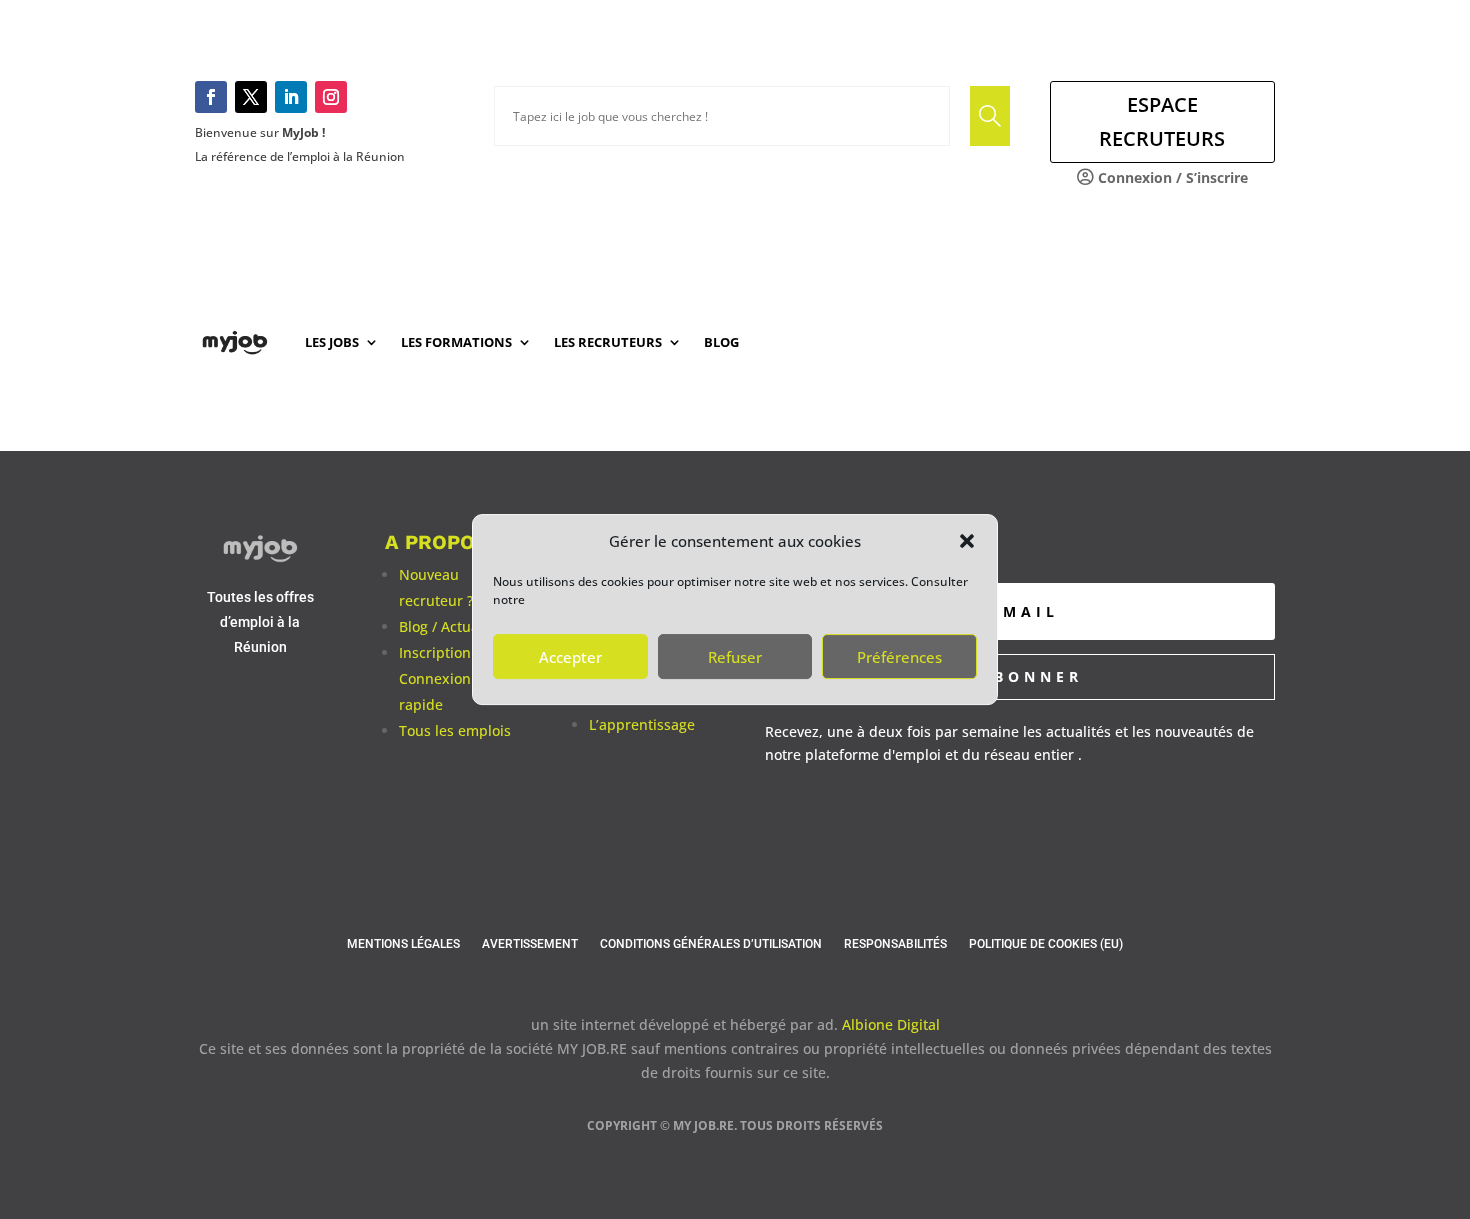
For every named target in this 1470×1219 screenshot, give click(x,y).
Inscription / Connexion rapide (439, 678)
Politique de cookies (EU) (1046, 944)
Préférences (899, 657)
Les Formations (456, 342)
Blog (721, 342)
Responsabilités (895, 944)
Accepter (570, 657)
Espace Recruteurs (1162, 121)
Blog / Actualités (453, 626)
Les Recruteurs (608, 342)
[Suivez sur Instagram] (331, 97)
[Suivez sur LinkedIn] (291, 97)
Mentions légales (403, 944)
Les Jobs (332, 342)
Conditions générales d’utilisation (711, 944)
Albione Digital (891, 1024)
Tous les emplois (455, 730)
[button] (967, 541)
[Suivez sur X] (251, 97)
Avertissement (530, 944)
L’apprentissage (642, 724)
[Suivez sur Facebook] (211, 97)
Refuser (735, 657)
